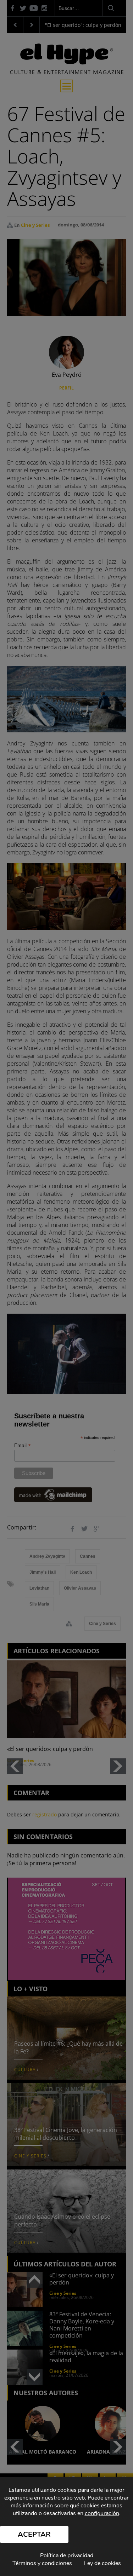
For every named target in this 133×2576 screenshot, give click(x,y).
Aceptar (34, 2534)
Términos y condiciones (42, 2563)
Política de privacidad (67, 2555)
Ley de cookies (102, 2563)
